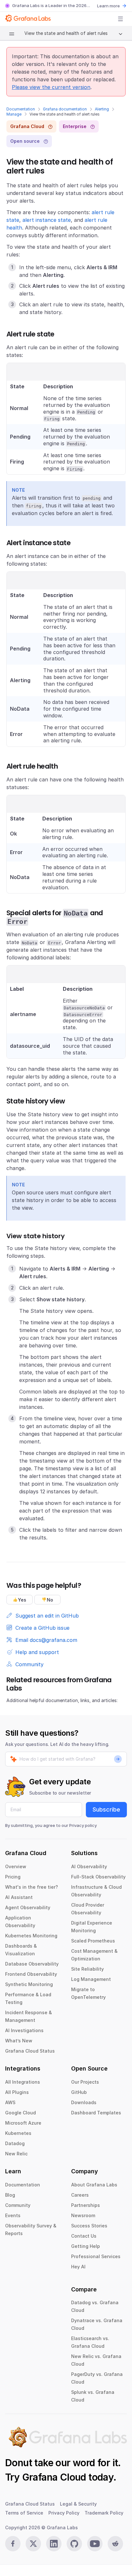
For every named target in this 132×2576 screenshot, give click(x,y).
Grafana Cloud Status (30, 2051)
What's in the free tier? (32, 1887)
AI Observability (89, 1866)
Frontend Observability (31, 1974)
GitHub (79, 2092)
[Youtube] (95, 2544)
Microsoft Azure (23, 2123)
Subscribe (106, 1809)
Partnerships (86, 2205)
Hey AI (78, 2267)
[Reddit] (115, 2544)
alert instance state (47, 220)
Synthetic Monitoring (29, 1984)
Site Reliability (87, 1969)
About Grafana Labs (94, 2185)
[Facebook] (13, 2544)
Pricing (13, 1877)
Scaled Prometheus (93, 1941)
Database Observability (32, 1964)
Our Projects (85, 2082)
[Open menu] (120, 19)
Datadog (15, 2143)
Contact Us (84, 2236)
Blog (10, 2195)
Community (18, 2205)
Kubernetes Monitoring (31, 1936)
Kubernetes (18, 2133)
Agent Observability (28, 1907)
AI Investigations (24, 2030)
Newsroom (83, 2215)
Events (13, 2215)
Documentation (21, 109)
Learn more (108, 6)
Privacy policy (83, 1825)
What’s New (19, 2041)
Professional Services (96, 2256)
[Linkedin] (54, 2544)
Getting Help (86, 2246)
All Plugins (17, 2092)
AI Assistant (19, 1897)
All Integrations (23, 2082)
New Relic (16, 2154)
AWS (10, 2102)
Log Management (91, 1979)
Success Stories (89, 2226)
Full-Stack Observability (98, 1877)
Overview (16, 1866)
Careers (80, 2195)
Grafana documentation (65, 109)
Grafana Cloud (54, 2477)
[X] (33, 2544)
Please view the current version (51, 87)
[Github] (74, 2544)
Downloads (84, 2102)
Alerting (102, 109)
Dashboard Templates (96, 2113)
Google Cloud (21, 2113)
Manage (14, 114)
